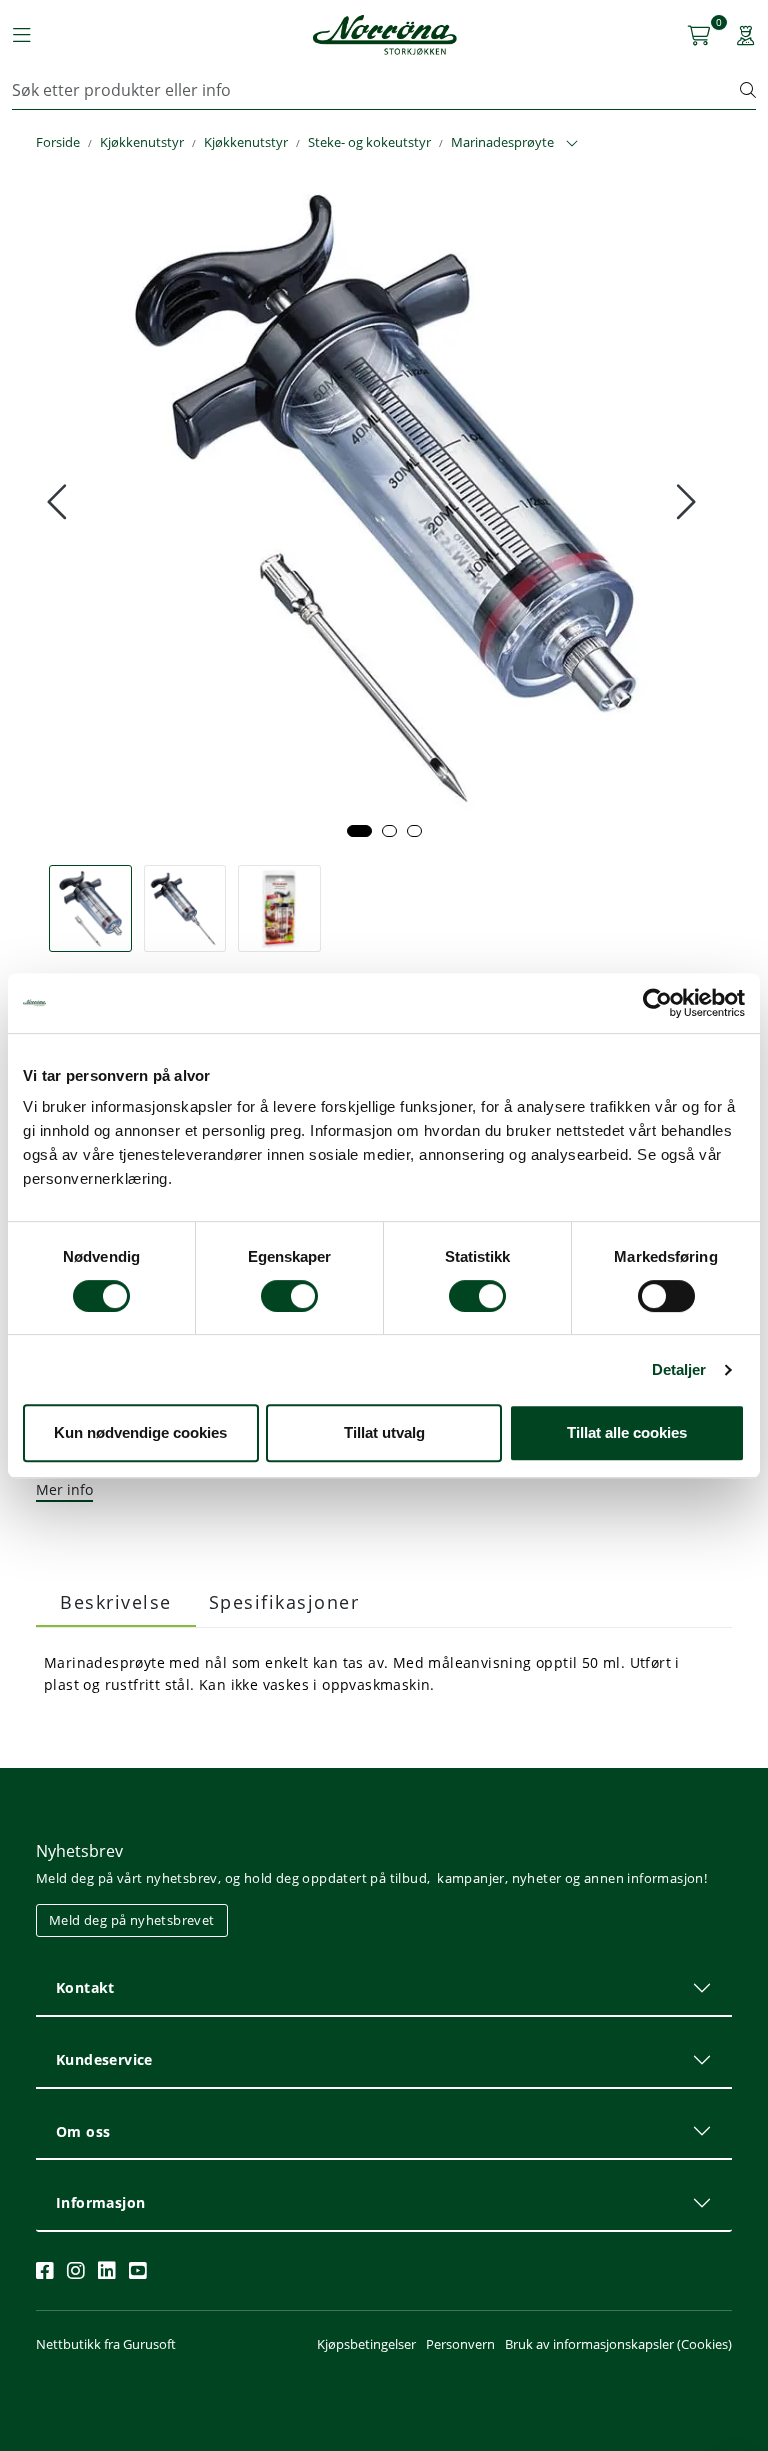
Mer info (64, 1489)
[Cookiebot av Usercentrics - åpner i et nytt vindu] (657, 1003)
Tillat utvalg (384, 1432)
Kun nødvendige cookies (140, 1432)
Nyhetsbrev (79, 1851)
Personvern (460, 2344)
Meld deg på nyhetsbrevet (132, 1920)
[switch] (289, 1296)
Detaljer (679, 1369)
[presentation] (59, 502)
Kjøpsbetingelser (366, 2344)
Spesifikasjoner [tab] (284, 1602)
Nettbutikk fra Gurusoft (106, 2344)
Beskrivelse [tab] (116, 1602)
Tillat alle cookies (627, 1432)
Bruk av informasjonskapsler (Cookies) (618, 2344)
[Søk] (748, 90)
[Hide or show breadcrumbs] (572, 144)
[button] (359, 831)
